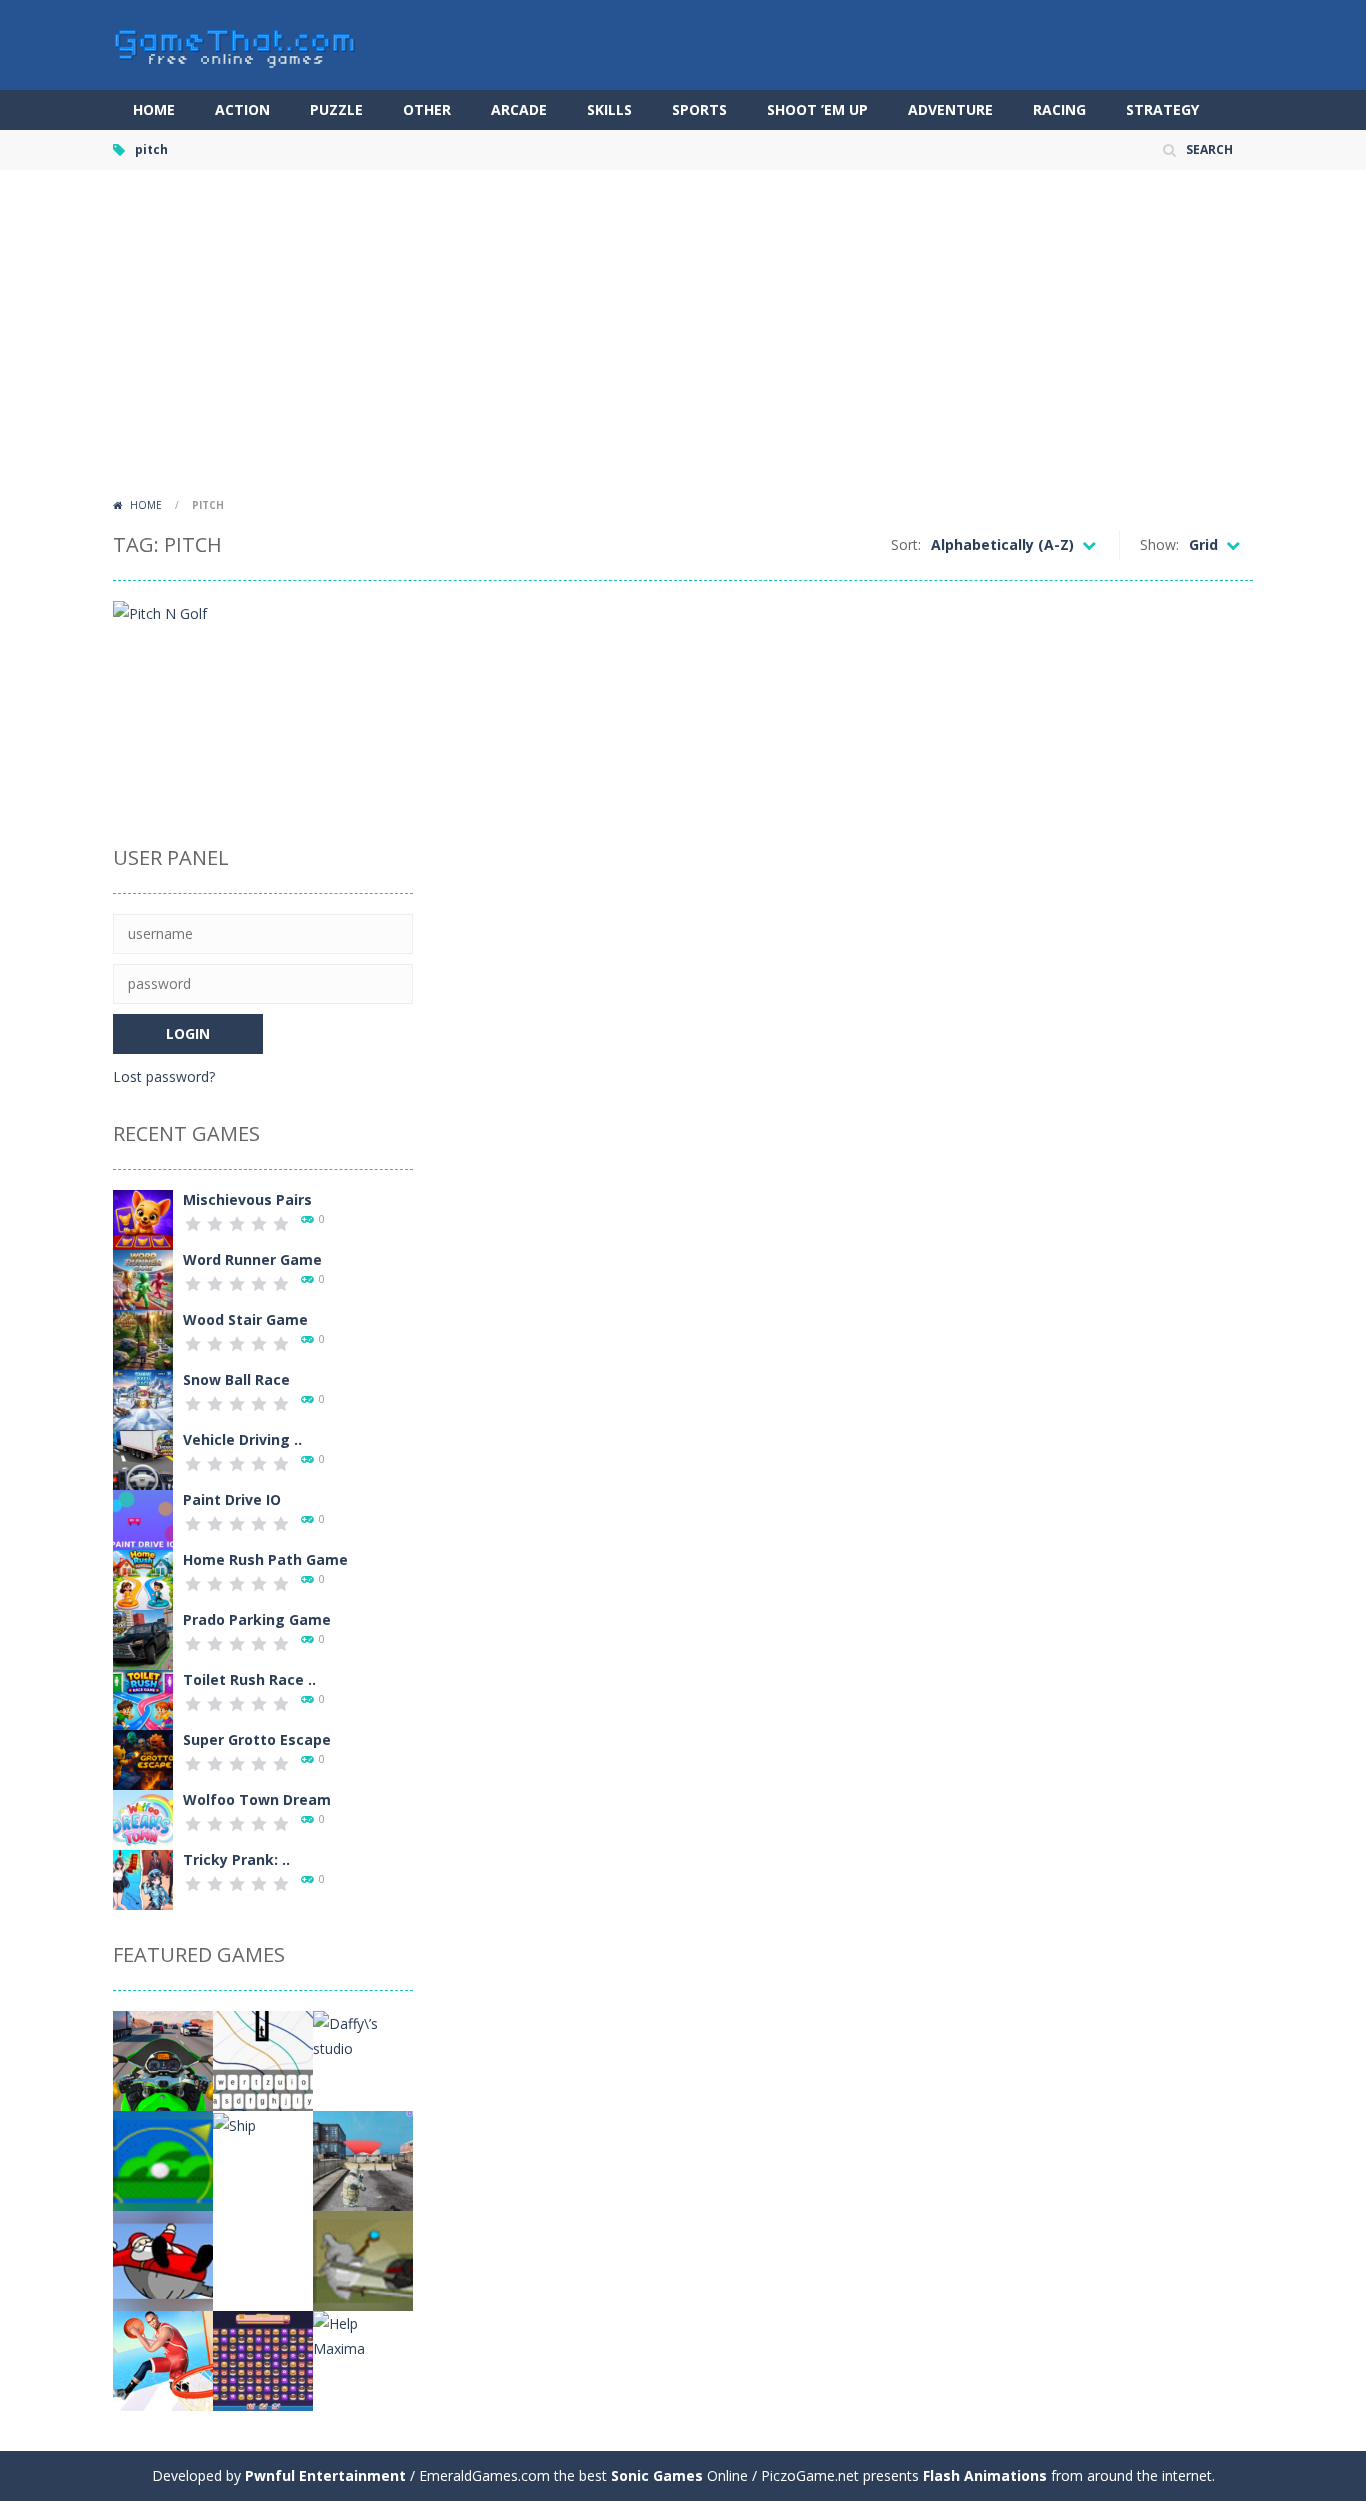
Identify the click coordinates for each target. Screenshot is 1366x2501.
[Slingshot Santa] (163, 2259)
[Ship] (234, 2123)
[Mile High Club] (163, 2159)
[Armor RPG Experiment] (363, 2259)
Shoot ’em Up (817, 109)
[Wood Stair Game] (143, 1338)
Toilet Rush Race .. (249, 1679)
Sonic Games (657, 2475)
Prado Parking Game (257, 1619)
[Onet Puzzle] (263, 2359)
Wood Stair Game (245, 1319)
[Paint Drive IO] (143, 1518)
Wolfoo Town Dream (257, 1799)
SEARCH (1209, 149)
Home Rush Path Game (265, 1559)
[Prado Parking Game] (143, 1638)
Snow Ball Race (236, 1379)
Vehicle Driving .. (242, 1439)
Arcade (519, 109)
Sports (699, 109)
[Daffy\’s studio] (363, 2034)
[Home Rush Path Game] (143, 1578)
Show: (1159, 544)
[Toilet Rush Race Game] (143, 1698)
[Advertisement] (683, 340)
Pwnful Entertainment (325, 2475)
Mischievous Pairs (247, 1199)
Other (427, 109)
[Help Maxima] (363, 2334)
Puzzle (336, 109)
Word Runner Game (252, 1259)
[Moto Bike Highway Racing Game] (163, 2059)
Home (154, 109)
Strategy (1162, 109)
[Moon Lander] (263, 2259)
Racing (1059, 109)
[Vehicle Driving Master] (143, 1458)
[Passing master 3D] (163, 2359)
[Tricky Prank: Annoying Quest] (143, 1878)
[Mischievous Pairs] (143, 1218)
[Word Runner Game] (143, 1278)
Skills (609, 109)
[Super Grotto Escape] (143, 1758)
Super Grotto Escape (257, 1739)
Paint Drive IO (232, 1499)
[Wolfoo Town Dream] (143, 1818)
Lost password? (164, 1076)
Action (242, 109)
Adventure (950, 109)
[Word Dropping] (263, 2059)
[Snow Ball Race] (143, 1398)
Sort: (906, 544)
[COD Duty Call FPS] (363, 2159)
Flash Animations (985, 2475)
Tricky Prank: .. (236, 1859)
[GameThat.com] (235, 43)
